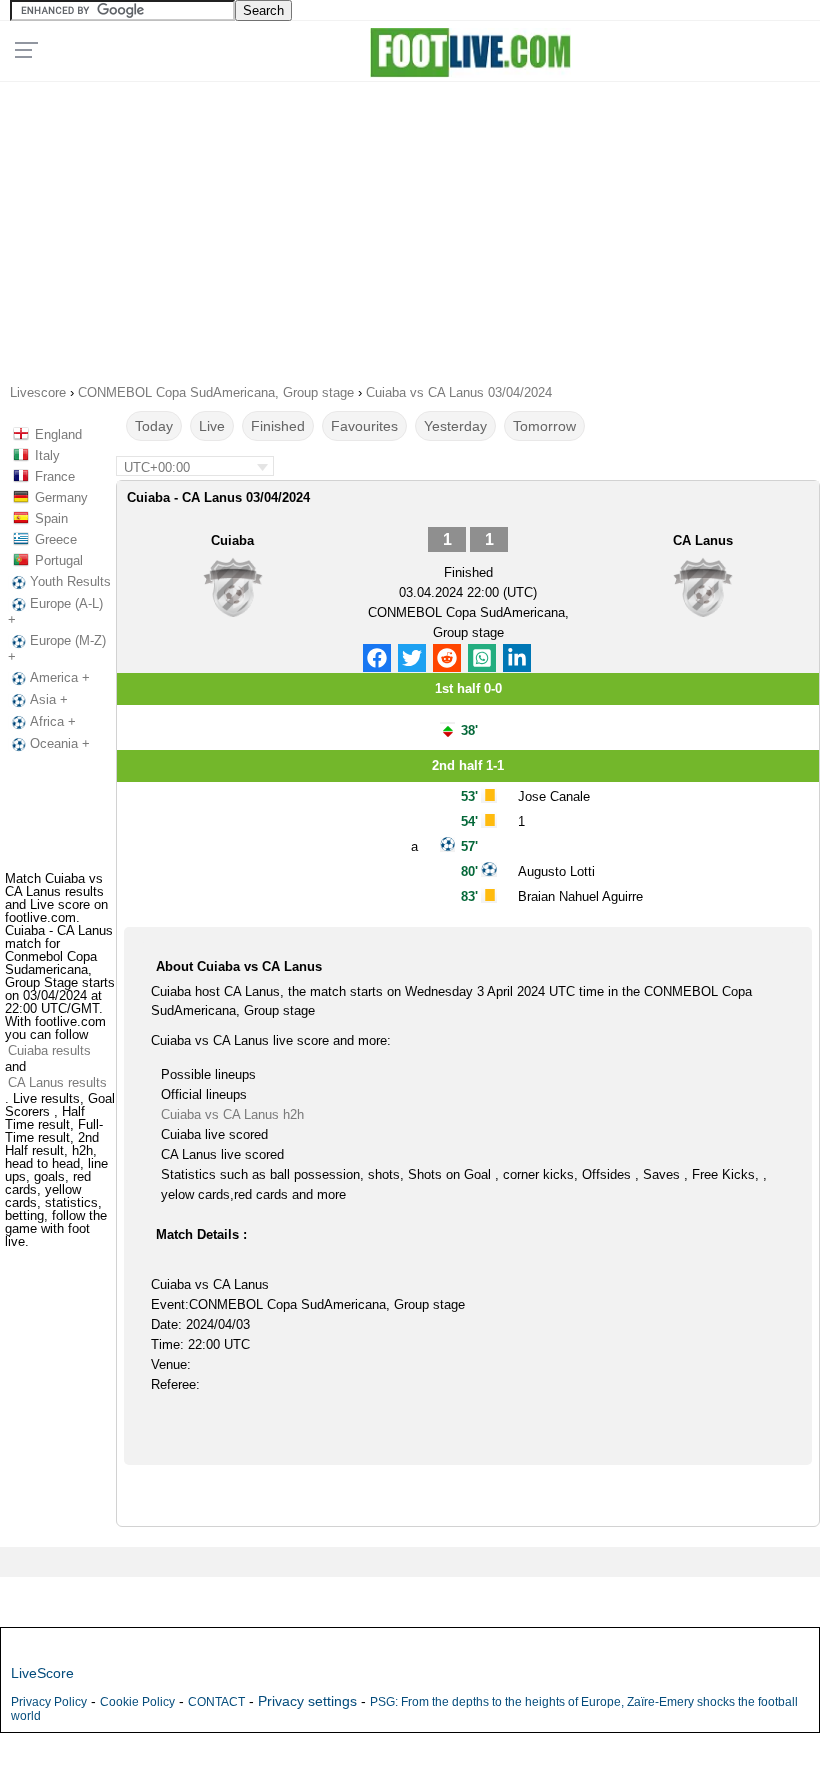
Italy (47, 455)
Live (212, 426)
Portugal (59, 560)
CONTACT (216, 1702)
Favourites (364, 426)
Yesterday (455, 426)
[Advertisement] (410, 226)
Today (154, 426)
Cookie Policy (137, 1702)
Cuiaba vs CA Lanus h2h (232, 1114)
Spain (51, 518)
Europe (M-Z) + (57, 648)
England (58, 434)
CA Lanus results (57, 1082)
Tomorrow (544, 426)
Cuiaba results (49, 1050)
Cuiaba (232, 540)
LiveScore (42, 1673)
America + (60, 677)
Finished (278, 426)
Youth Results (70, 581)
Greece (56, 539)
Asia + (49, 699)
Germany (61, 497)
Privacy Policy (49, 1702)
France (55, 476)
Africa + (53, 721)
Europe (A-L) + (55, 611)
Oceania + (60, 743)
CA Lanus (703, 540)
